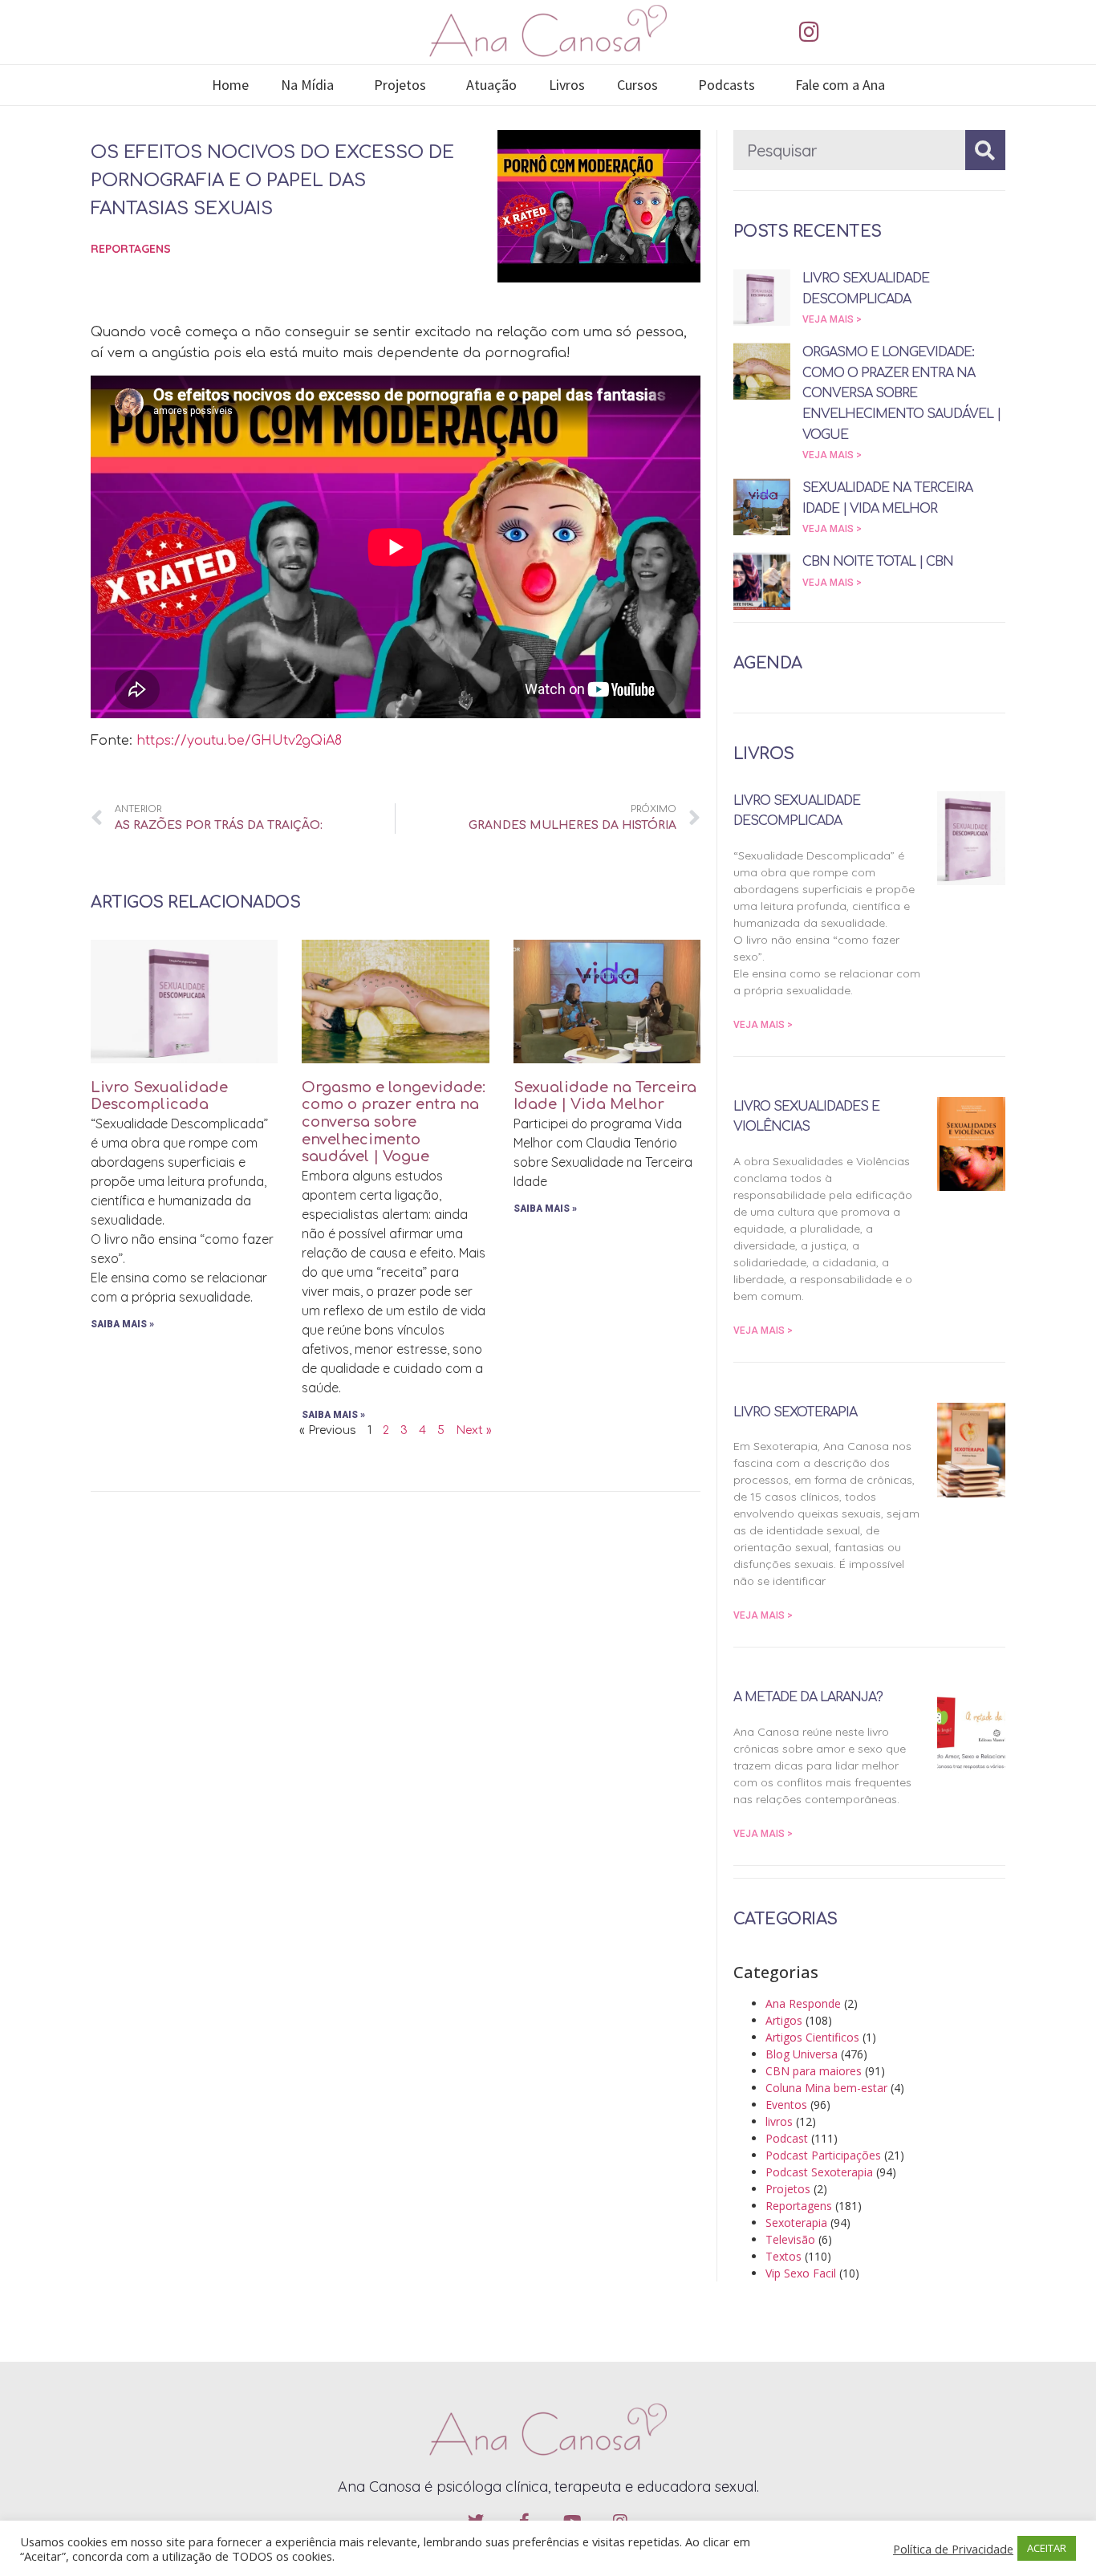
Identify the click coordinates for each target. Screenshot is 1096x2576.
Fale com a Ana (840, 85)
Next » (474, 1430)
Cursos (637, 85)
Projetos (400, 85)
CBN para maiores (814, 2071)
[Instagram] (809, 32)
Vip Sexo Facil (801, 2273)
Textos (783, 2256)
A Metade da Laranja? (808, 1697)
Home (230, 85)
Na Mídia (307, 85)
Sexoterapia (796, 2223)
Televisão (790, 2239)
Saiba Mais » (122, 1324)
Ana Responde (803, 2003)
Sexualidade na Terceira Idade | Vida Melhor (605, 1096)
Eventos (786, 2105)
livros (779, 2121)
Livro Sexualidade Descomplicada (159, 1096)
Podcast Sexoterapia (819, 2172)
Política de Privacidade (953, 2549)
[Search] (985, 150)
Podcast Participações (823, 2155)
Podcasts (727, 85)
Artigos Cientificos (812, 2037)
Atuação (491, 85)
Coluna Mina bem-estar (826, 2088)
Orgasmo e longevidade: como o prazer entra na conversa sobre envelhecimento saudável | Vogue (394, 1122)
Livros (567, 85)
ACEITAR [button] (1047, 2548)
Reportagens (131, 249)
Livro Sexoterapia (795, 1412)
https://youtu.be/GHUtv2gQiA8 (239, 741)
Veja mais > (832, 319)
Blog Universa (802, 2054)
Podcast (787, 2138)
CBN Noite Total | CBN (878, 562)
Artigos (784, 2020)
